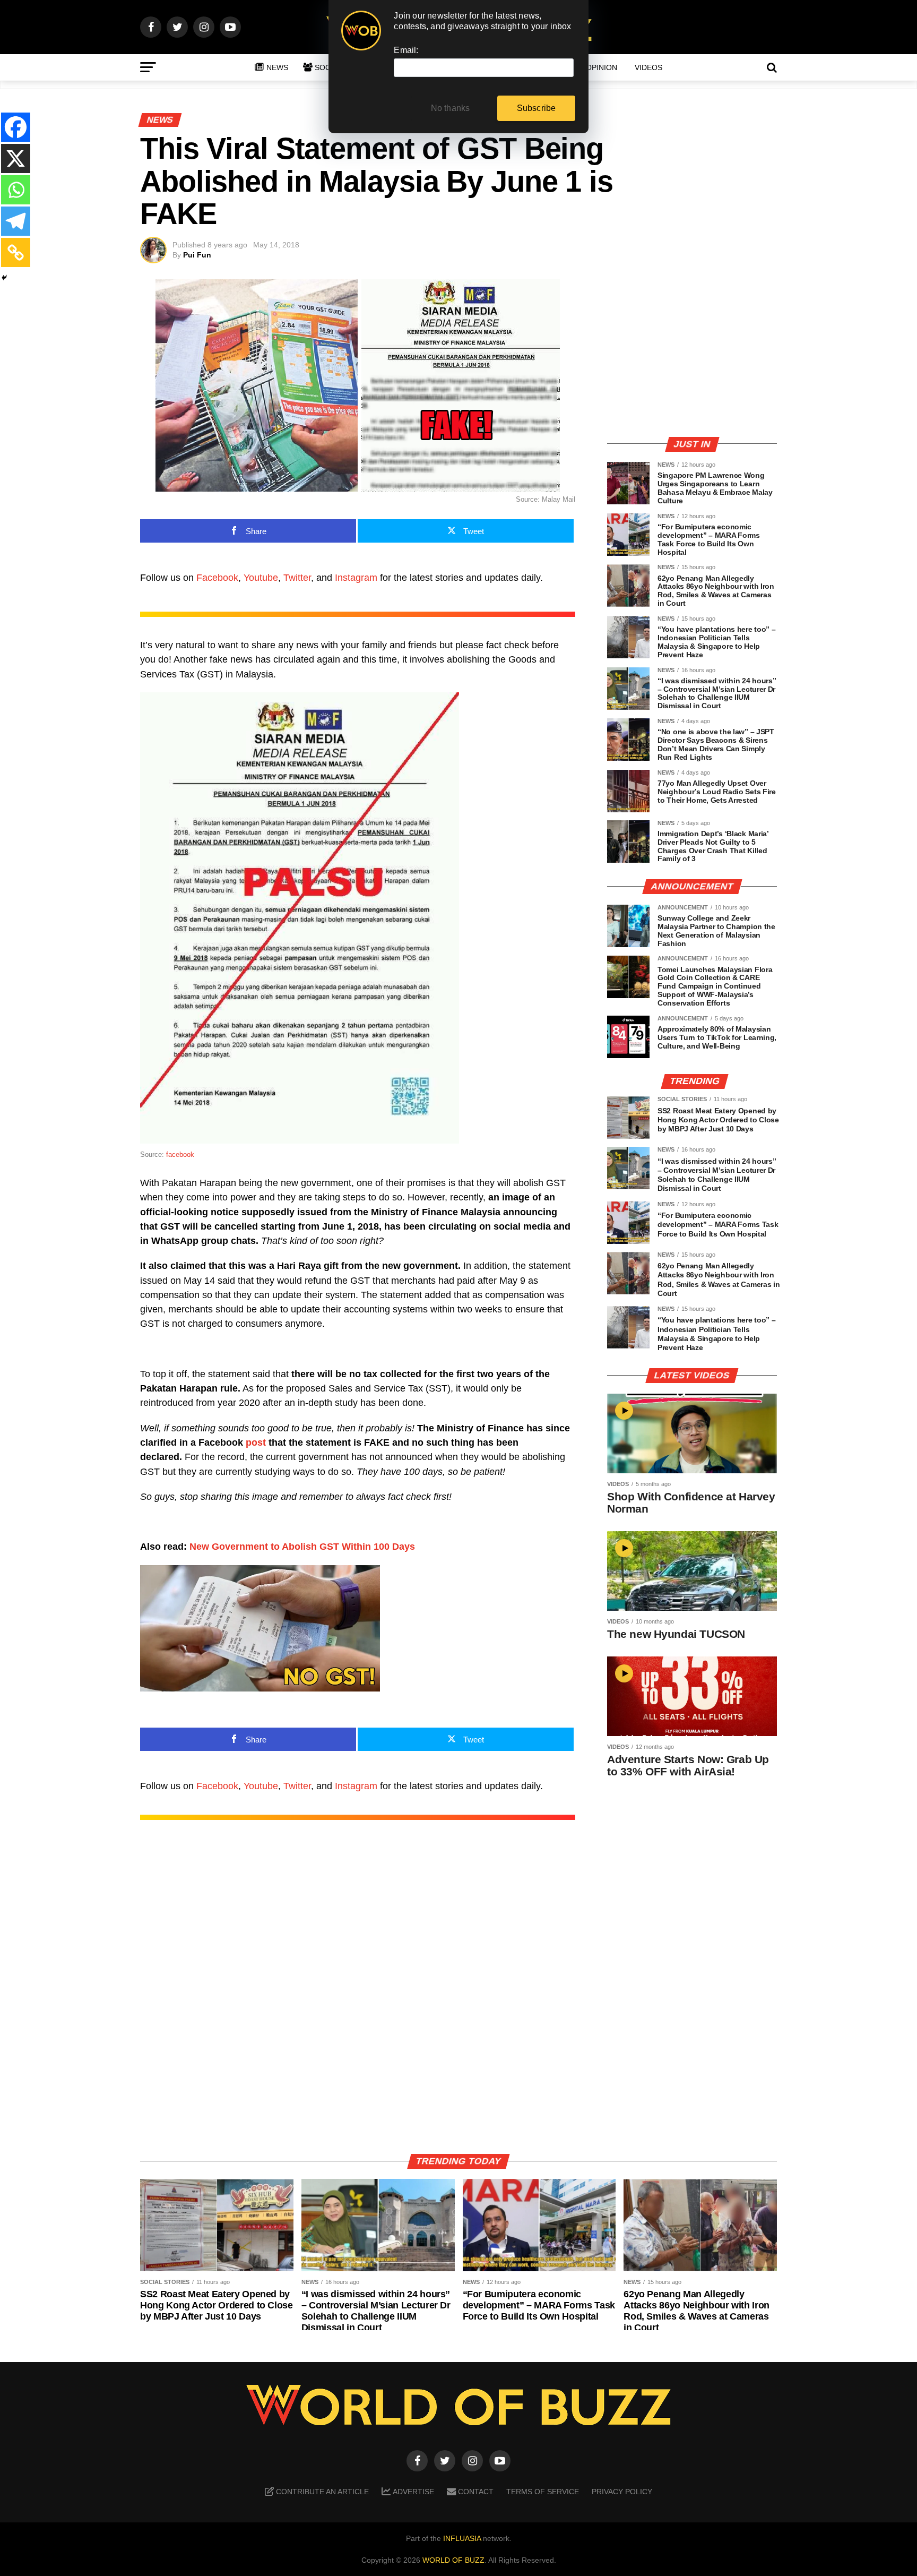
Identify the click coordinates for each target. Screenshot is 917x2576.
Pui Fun (197, 255)
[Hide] (4, 278)
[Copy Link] (16, 252)
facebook (180, 1154)
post (256, 1442)
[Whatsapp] (16, 190)
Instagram (356, 578)
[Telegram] (16, 221)
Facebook (217, 578)
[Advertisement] (692, 353)
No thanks (451, 108)
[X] (16, 158)
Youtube (261, 578)
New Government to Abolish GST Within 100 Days (302, 1547)
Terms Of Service (543, 2492)
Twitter (297, 578)
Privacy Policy (622, 2492)
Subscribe (537, 108)
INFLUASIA (462, 2538)
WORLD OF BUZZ (453, 2560)
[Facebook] (16, 127)
